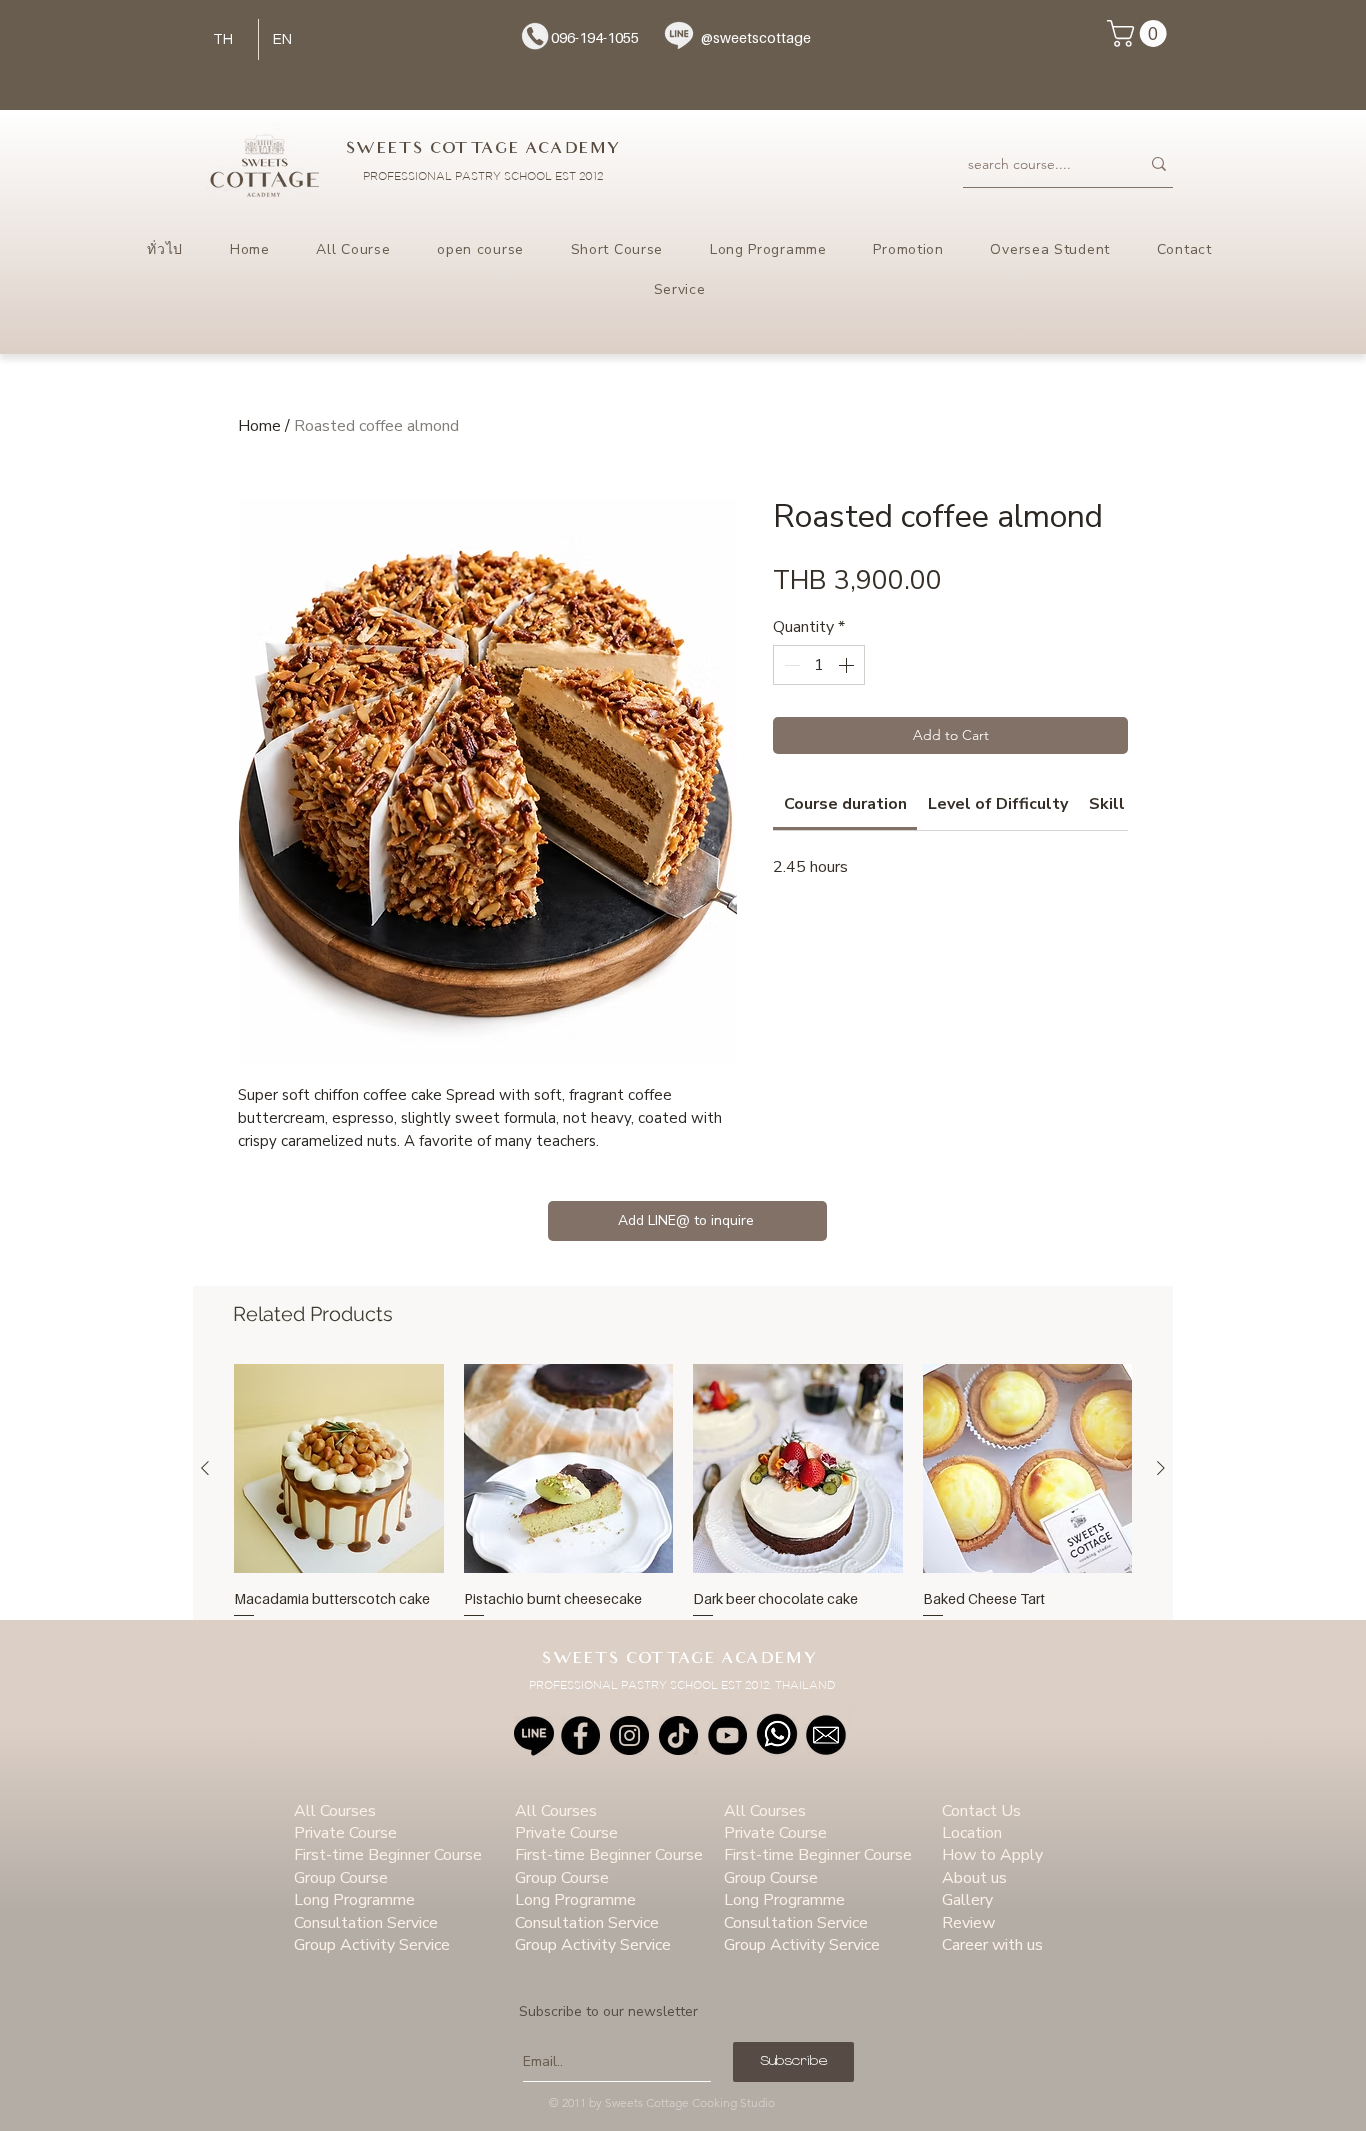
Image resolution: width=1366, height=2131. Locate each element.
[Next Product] (1161, 1468)
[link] (845, 804)
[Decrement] (790, 665)
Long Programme (354, 1900)
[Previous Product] (205, 1468)
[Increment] (848, 665)
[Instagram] (629, 1735)
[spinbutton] (819, 665)
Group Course (341, 1878)
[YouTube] (727, 1735)
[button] (1140, 33)
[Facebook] (580, 1735)
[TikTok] (678, 1735)
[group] (683, 1505)
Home (259, 426)
